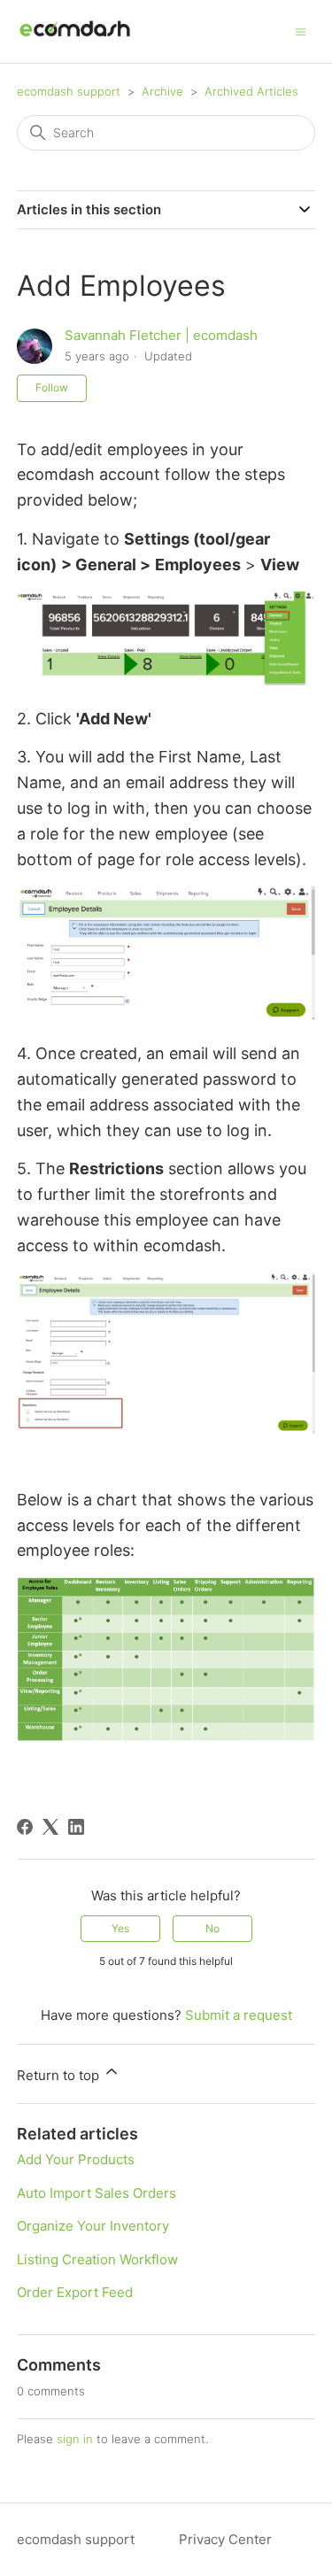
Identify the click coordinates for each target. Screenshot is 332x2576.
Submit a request (239, 2015)
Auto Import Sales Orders (97, 2193)
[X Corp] (50, 1827)
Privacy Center (225, 2539)
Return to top (60, 2075)
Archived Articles (251, 91)
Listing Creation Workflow (97, 2259)
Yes (120, 1928)
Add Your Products (76, 2159)
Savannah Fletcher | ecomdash (161, 335)
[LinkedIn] (76, 1827)
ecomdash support (69, 91)
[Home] (75, 40)
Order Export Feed (75, 2292)
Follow (52, 387)
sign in (75, 2439)
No (212, 1928)
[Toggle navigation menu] (301, 31)
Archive (162, 91)
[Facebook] (25, 1827)
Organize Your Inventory (93, 2226)
